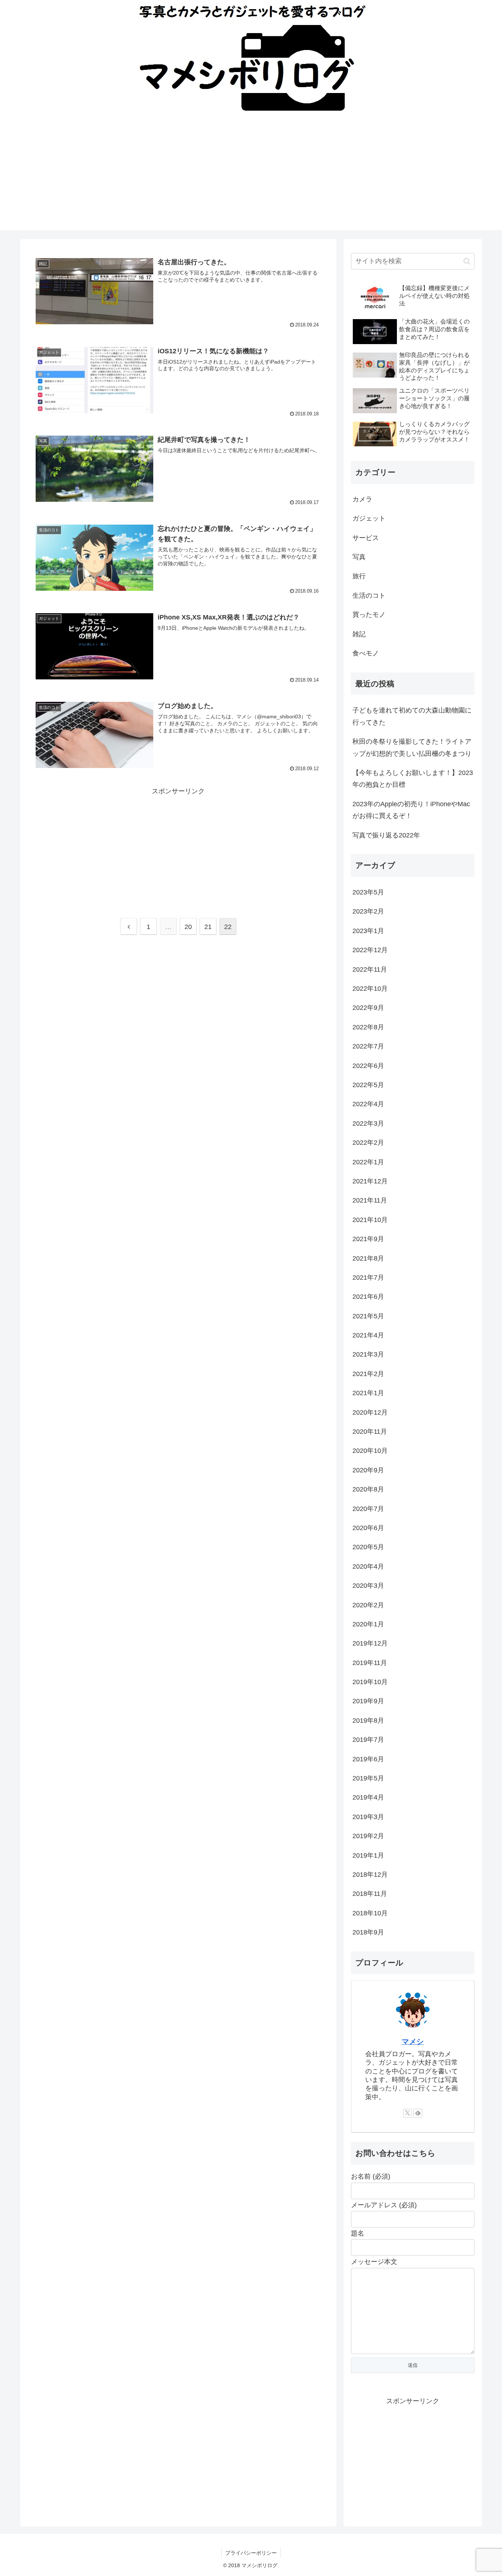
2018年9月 (368, 1932)
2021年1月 (368, 1393)
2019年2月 (368, 1836)
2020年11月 (370, 1432)
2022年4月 (368, 1104)
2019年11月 (370, 1663)
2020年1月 (368, 1624)
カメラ (362, 499)
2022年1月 (368, 1162)
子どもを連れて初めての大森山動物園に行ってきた (412, 716)
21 (208, 927)
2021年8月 (368, 1258)
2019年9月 (368, 1701)
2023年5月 (368, 892)
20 (188, 927)
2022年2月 (368, 1143)
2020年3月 (368, 1586)
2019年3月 (368, 1817)
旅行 (359, 576)
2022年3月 (368, 1123)
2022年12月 (370, 950)
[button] (467, 261)
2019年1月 (368, 1855)
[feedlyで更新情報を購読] (418, 2113)
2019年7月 (368, 1740)
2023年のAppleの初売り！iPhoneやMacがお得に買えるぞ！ (411, 810)
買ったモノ (369, 615)
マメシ (413, 2041)
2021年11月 (370, 1200)
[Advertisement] (251, 179)
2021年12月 (370, 1181)
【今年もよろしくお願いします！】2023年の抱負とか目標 (413, 779)
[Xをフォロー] (408, 2113)
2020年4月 (368, 1566)
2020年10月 (370, 1451)
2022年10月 (370, 989)
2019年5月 (368, 1778)
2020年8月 (368, 1489)
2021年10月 (370, 1220)
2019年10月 (370, 1682)
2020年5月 (368, 1547)
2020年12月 (370, 1412)
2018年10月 (370, 1913)
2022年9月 (368, 1008)
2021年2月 (368, 1374)
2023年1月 (368, 931)
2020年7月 (368, 1509)
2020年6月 (368, 1528)
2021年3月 (368, 1354)
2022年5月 (368, 1085)
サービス (366, 538)
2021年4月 (368, 1335)
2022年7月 (368, 1046)
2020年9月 (368, 1470)
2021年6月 (368, 1297)
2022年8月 (368, 1027)
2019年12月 (370, 1643)
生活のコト (369, 596)
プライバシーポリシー (251, 2553)
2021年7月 (368, 1278)
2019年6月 (368, 1759)
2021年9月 (368, 1239)
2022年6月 (368, 1066)
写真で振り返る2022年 (386, 835)
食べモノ (366, 653)
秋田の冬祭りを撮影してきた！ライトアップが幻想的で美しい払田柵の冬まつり (412, 747)
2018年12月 (370, 1875)
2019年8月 (368, 1721)
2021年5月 (368, 1316)
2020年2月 (368, 1605)
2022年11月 (370, 969)
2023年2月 (368, 911)
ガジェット (369, 518)
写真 (359, 557)
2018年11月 (370, 1894)
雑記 (359, 634)
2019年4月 (368, 1797)
